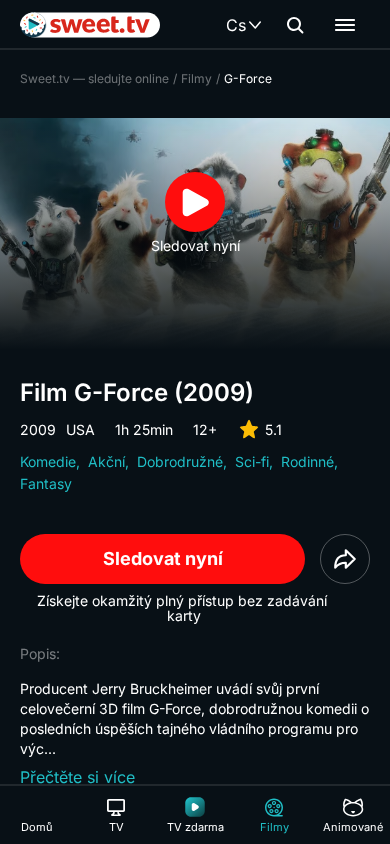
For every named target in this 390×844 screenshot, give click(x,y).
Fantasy (46, 483)
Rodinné (307, 461)
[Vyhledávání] (295, 25)
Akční (106, 461)
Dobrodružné (180, 461)
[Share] (345, 559)
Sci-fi (252, 461)
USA (80, 429)
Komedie (48, 461)
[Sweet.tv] (90, 25)
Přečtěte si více (77, 777)
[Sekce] (345, 25)
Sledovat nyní (163, 558)
